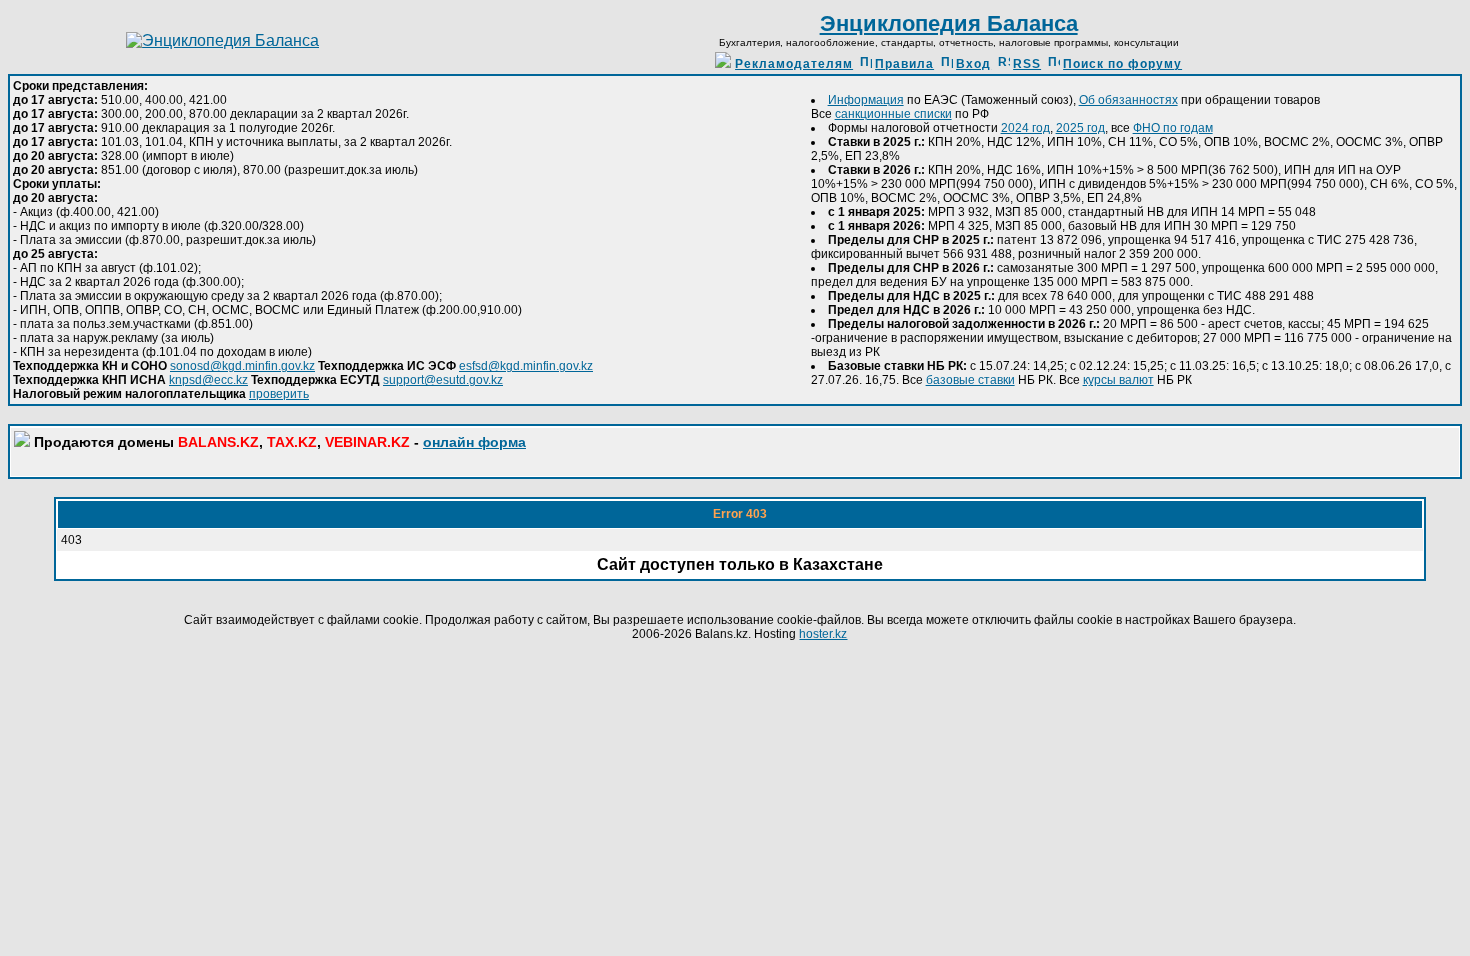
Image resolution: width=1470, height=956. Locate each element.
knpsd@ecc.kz (208, 380)
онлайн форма (474, 442)
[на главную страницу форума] (222, 40)
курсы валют (1118, 380)
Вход (973, 64)
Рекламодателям (794, 64)
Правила (904, 64)
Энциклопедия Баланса (949, 23)
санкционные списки (893, 114)
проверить (279, 394)
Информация (866, 100)
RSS (1027, 64)
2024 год (1025, 128)
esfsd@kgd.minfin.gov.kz (526, 366)
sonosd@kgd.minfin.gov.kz (242, 366)
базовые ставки (970, 380)
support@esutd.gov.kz (443, 380)
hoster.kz (823, 634)
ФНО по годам (1173, 128)
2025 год (1080, 128)
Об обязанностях (1128, 100)
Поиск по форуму (1122, 64)
